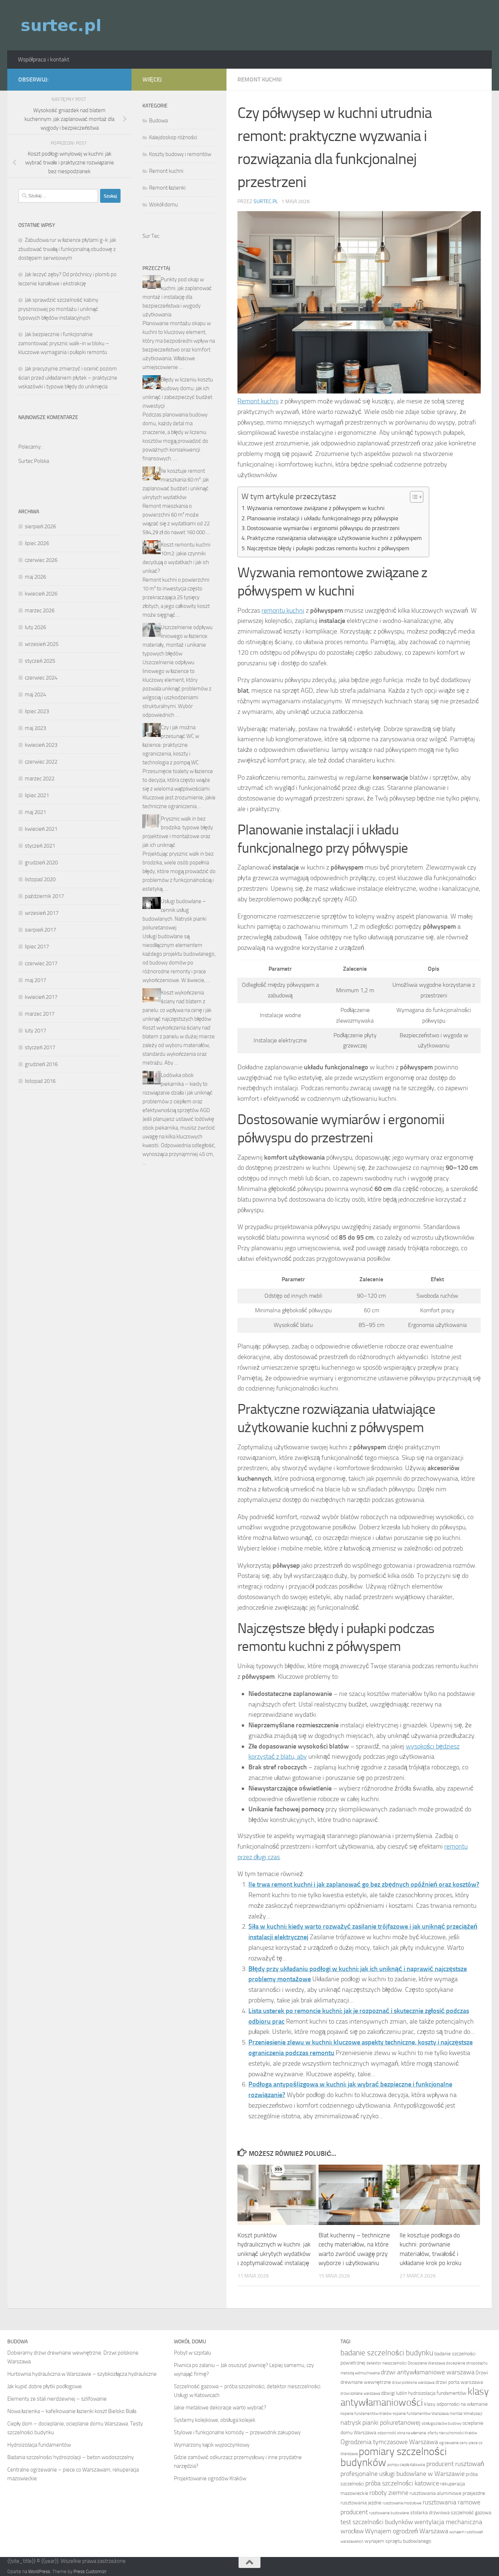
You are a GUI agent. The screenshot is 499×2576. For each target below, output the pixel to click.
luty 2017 (35, 1031)
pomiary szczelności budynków (394, 2457)
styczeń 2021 (40, 846)
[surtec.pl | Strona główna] (62, 25)
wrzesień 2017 (42, 913)
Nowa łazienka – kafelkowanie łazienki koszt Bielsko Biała (72, 2411)
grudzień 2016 (41, 1064)
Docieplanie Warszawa (426, 2363)
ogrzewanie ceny (453, 2443)
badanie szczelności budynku (387, 2353)
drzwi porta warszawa (459, 2382)
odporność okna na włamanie (402, 2433)
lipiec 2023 (37, 711)
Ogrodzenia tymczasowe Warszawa (389, 2442)
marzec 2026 (40, 610)
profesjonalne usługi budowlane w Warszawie (403, 2474)
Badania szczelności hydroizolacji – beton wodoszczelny (71, 2457)
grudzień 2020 (41, 863)
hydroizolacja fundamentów (437, 2393)
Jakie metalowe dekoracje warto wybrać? (220, 2408)
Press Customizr (90, 2571)
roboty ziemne (389, 2493)
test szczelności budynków (377, 2522)
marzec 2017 (40, 1014)
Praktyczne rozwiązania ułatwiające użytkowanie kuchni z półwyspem (334, 538)
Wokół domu (163, 205)
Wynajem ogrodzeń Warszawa (407, 2531)
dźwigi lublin (394, 2393)
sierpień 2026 (40, 526)
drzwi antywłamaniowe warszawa (428, 2372)
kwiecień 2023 (41, 745)
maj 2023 (35, 728)
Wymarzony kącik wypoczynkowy (212, 2445)
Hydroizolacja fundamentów (39, 2445)
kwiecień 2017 (41, 997)
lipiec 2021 (37, 795)
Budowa (158, 121)
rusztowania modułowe (402, 2503)
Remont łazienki (167, 188)
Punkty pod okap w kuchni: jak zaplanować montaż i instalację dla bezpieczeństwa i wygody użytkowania (177, 297)
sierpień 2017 (40, 930)
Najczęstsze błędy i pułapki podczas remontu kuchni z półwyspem (328, 548)
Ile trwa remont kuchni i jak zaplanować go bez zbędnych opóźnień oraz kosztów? (364, 1884)
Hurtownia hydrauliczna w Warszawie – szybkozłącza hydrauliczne (82, 2374)
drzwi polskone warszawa (413, 2383)
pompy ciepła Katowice (406, 2465)
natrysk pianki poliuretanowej (380, 2423)
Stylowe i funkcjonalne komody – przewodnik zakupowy (237, 2432)
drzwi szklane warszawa (360, 2394)
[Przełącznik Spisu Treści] (413, 497)
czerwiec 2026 (41, 560)
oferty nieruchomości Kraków (452, 2433)
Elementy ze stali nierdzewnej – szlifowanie (57, 2399)
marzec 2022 (40, 779)
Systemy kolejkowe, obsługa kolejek (215, 2420)
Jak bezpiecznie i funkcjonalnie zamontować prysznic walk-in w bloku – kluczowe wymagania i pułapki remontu (64, 343)
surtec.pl (266, 201)
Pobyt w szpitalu (193, 2353)
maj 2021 (35, 812)
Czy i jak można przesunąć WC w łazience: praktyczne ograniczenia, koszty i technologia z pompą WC (171, 745)
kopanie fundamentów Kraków (366, 2414)
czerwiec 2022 (41, 762)
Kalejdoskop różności (173, 137)
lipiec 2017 (37, 947)
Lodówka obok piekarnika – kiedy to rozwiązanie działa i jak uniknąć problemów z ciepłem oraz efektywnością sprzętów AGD (178, 1093)
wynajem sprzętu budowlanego (398, 2541)
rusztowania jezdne (361, 2503)
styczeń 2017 (40, 1047)
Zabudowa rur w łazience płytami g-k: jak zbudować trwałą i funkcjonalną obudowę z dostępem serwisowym (67, 249)
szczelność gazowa (471, 2513)
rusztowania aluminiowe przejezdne (447, 2493)
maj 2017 (35, 980)
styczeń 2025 (40, 661)
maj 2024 (35, 695)
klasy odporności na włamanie (456, 2404)
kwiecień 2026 (41, 594)
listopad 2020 (40, 879)
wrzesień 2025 (42, 644)
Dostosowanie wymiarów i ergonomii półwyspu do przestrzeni (323, 528)
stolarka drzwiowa (430, 2513)
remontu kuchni (283, 610)
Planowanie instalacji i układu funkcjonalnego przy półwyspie (323, 518)
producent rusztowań (455, 2464)
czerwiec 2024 (41, 678)
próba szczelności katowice (402, 2483)
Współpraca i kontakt (44, 59)
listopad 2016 (40, 1081)
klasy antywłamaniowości (415, 2397)
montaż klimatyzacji (466, 2414)
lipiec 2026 (37, 543)
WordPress (39, 2571)
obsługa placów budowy (441, 2423)
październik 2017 (44, 896)
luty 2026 (35, 627)
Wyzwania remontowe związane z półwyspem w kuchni (316, 508)
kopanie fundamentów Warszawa (421, 2414)
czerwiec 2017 (41, 963)
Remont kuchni (260, 79)
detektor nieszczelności (386, 2363)
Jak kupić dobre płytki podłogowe (45, 2386)
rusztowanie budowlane (389, 2513)
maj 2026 (35, 577)
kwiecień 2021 (41, 829)
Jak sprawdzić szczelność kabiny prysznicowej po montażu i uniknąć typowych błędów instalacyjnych (58, 309)
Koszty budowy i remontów (180, 154)
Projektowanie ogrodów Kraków (210, 2478)
